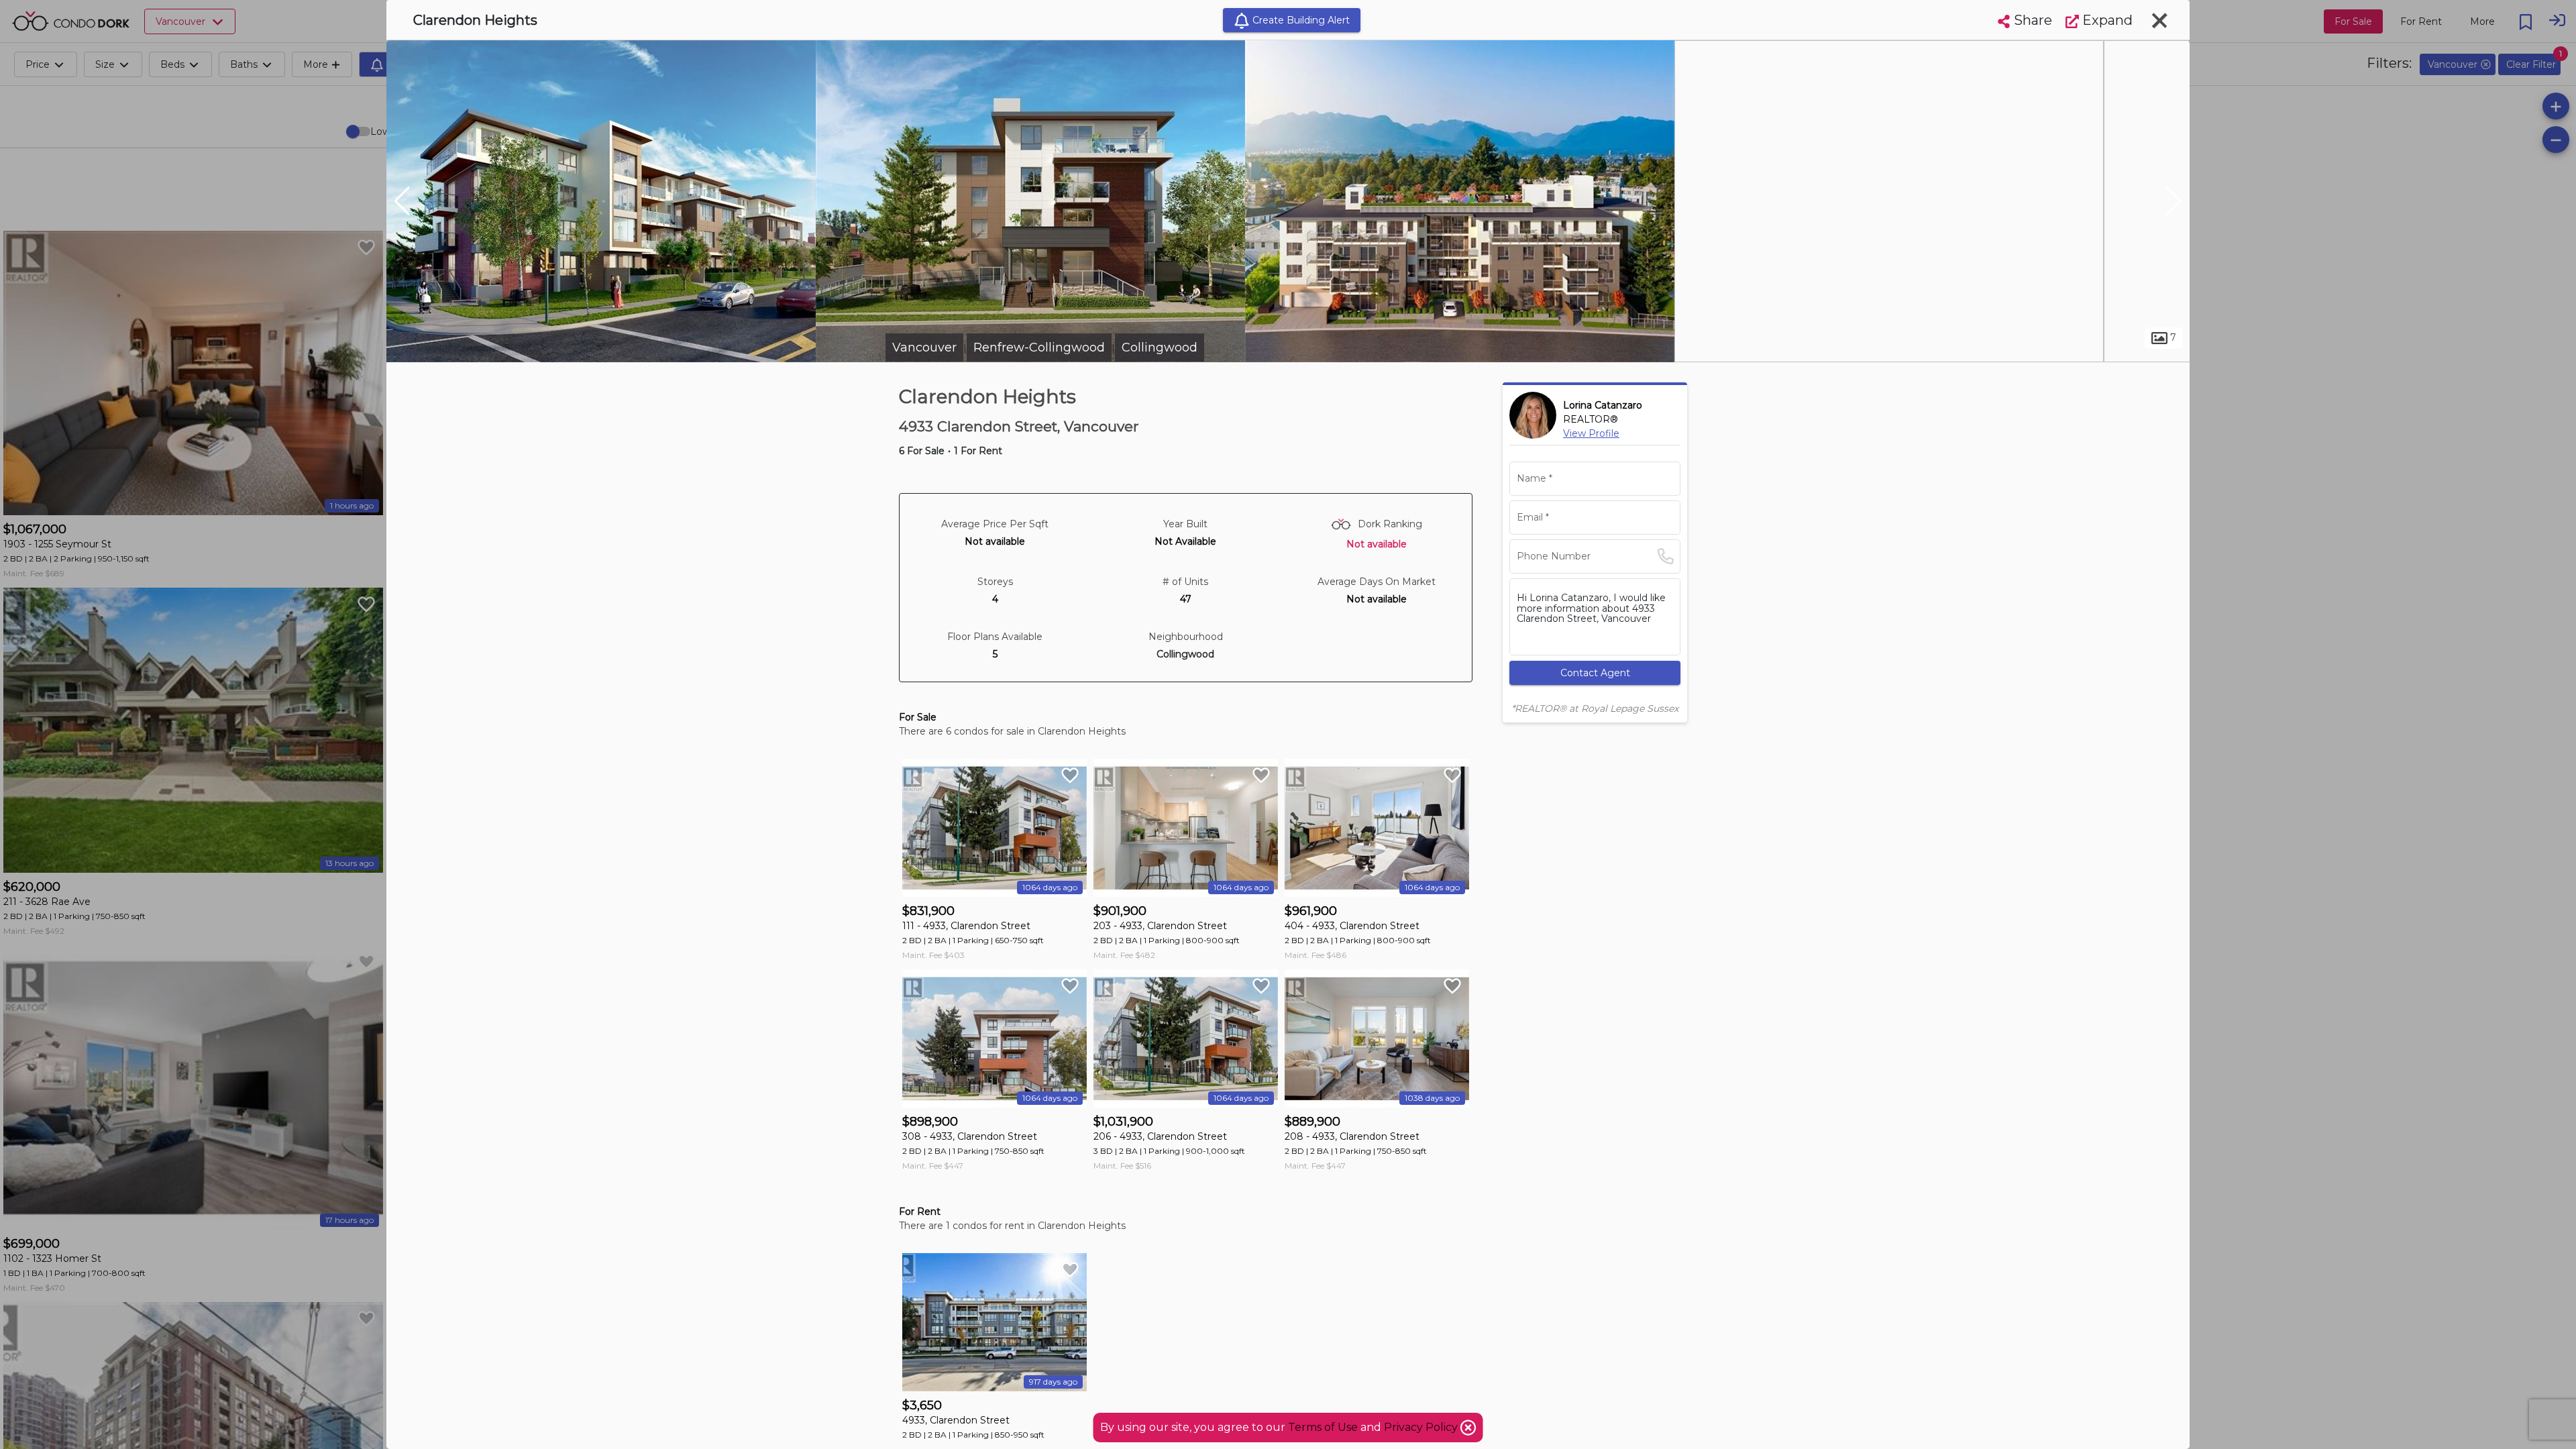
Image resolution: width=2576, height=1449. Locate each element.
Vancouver (924, 347)
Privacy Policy (1422, 1427)
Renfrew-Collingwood (1039, 347)
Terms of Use (1323, 1427)
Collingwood (1160, 347)
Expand (2106, 20)
